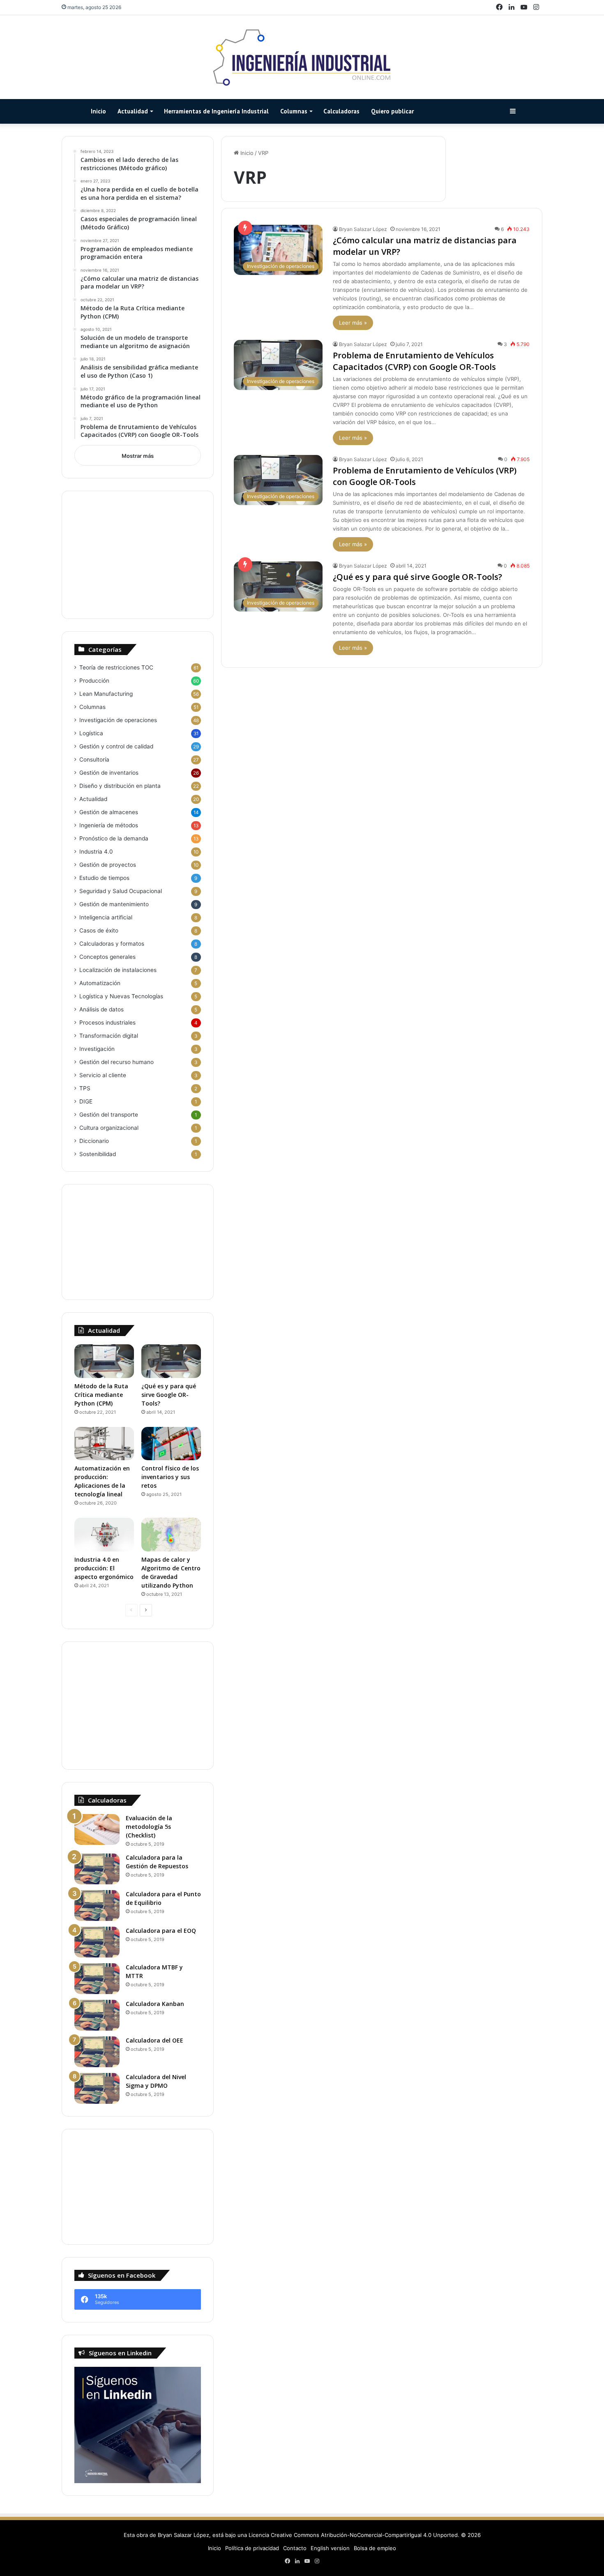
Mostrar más (138, 456)
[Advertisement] (138, 555)
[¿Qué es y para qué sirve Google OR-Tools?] (171, 1361)
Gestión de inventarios (109, 773)
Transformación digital (109, 1036)
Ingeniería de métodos (109, 825)
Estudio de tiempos (104, 878)
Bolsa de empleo (375, 2548)
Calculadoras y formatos (112, 944)
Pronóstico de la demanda (114, 838)
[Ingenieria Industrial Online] (302, 57)
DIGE (86, 1101)
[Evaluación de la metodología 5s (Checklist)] (97, 1829)
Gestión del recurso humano (116, 1062)
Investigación (97, 1049)
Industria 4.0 (96, 852)
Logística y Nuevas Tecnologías (121, 996)
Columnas (294, 111)
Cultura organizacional (109, 1128)
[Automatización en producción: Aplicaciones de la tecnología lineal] (104, 1444)
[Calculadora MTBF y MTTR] (97, 1979)
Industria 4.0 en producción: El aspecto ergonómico (104, 1568)
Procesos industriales (107, 1023)
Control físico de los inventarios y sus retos (170, 1477)
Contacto (295, 2548)
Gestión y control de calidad (116, 746)
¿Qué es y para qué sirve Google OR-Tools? (417, 577)
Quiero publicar (392, 111)
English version (330, 2548)
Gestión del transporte (109, 1115)
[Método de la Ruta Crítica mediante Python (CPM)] (104, 1361)
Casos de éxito (99, 930)
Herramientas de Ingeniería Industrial (216, 111)
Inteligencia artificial (106, 917)
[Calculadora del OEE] (97, 2052)
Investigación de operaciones (118, 720)
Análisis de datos (101, 1009)
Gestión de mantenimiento (114, 904)
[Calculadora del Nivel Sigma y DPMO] (97, 2088)
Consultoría (94, 759)
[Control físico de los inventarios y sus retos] (171, 1444)
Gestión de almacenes (109, 812)
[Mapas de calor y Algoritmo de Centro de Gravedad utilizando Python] (171, 1535)
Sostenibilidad (98, 1154)
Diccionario (94, 1141)
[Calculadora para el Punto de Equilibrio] (97, 1905)
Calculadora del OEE (154, 2040)
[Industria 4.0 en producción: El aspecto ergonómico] (104, 1535)
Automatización (100, 983)
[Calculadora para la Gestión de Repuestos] (97, 1869)
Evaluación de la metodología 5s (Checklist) (149, 1827)
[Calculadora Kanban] (97, 2015)
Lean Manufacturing (106, 694)
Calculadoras (341, 111)
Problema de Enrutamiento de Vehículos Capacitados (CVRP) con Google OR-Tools (414, 361)
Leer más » (353, 323)
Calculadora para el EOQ (161, 1931)
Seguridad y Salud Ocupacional (121, 891)
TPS (85, 1088)
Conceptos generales (107, 957)
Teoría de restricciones (116, 667)
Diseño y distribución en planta (120, 786)
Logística (91, 733)
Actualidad (133, 111)
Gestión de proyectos (108, 865)
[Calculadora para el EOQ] (97, 1942)
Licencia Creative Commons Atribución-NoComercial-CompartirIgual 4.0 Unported (353, 2535)
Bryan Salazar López (363, 229)
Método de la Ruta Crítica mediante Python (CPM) (101, 1395)
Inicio (98, 111)
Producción (94, 681)
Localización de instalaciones (118, 970)
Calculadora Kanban (155, 2004)
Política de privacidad (252, 2548)
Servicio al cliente (103, 1075)
